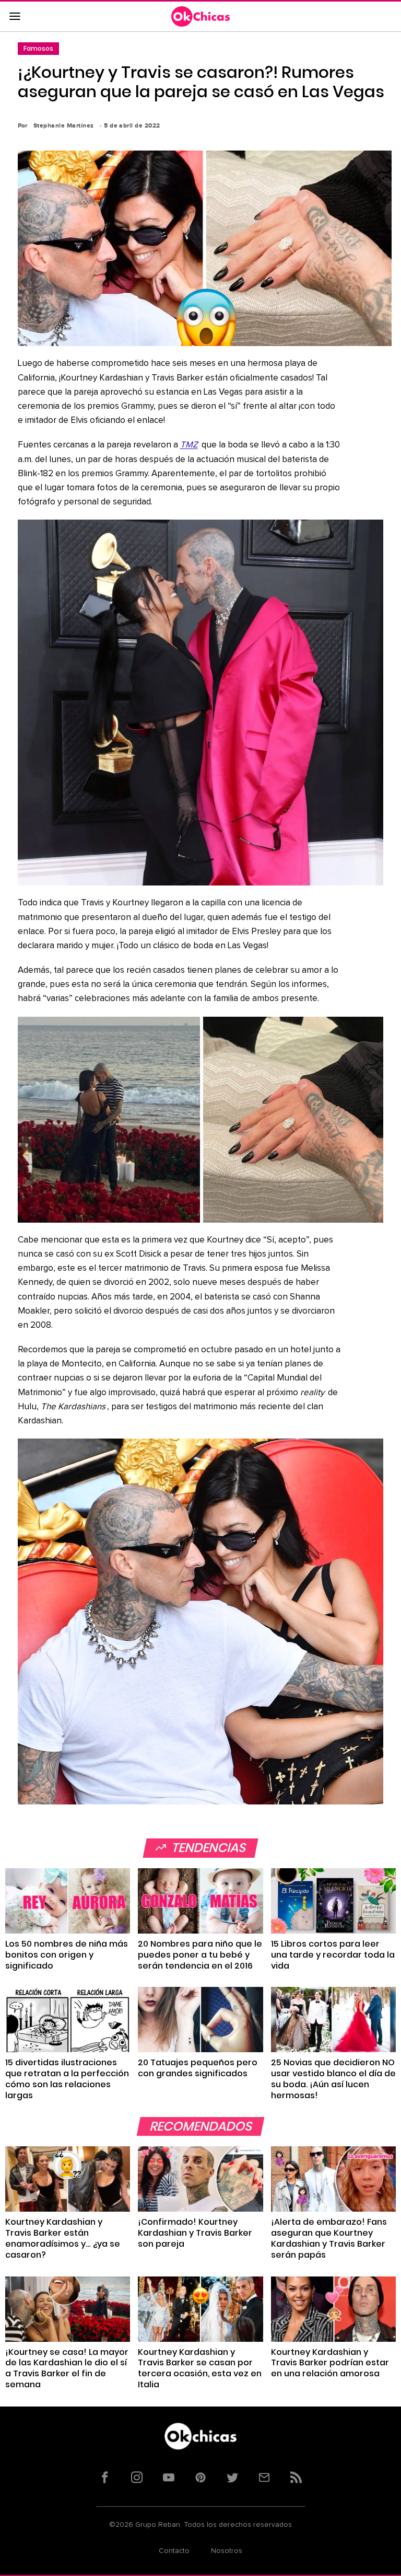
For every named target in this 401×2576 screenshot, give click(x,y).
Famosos (38, 48)
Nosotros (227, 2551)
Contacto (174, 2551)
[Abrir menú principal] (15, 17)
